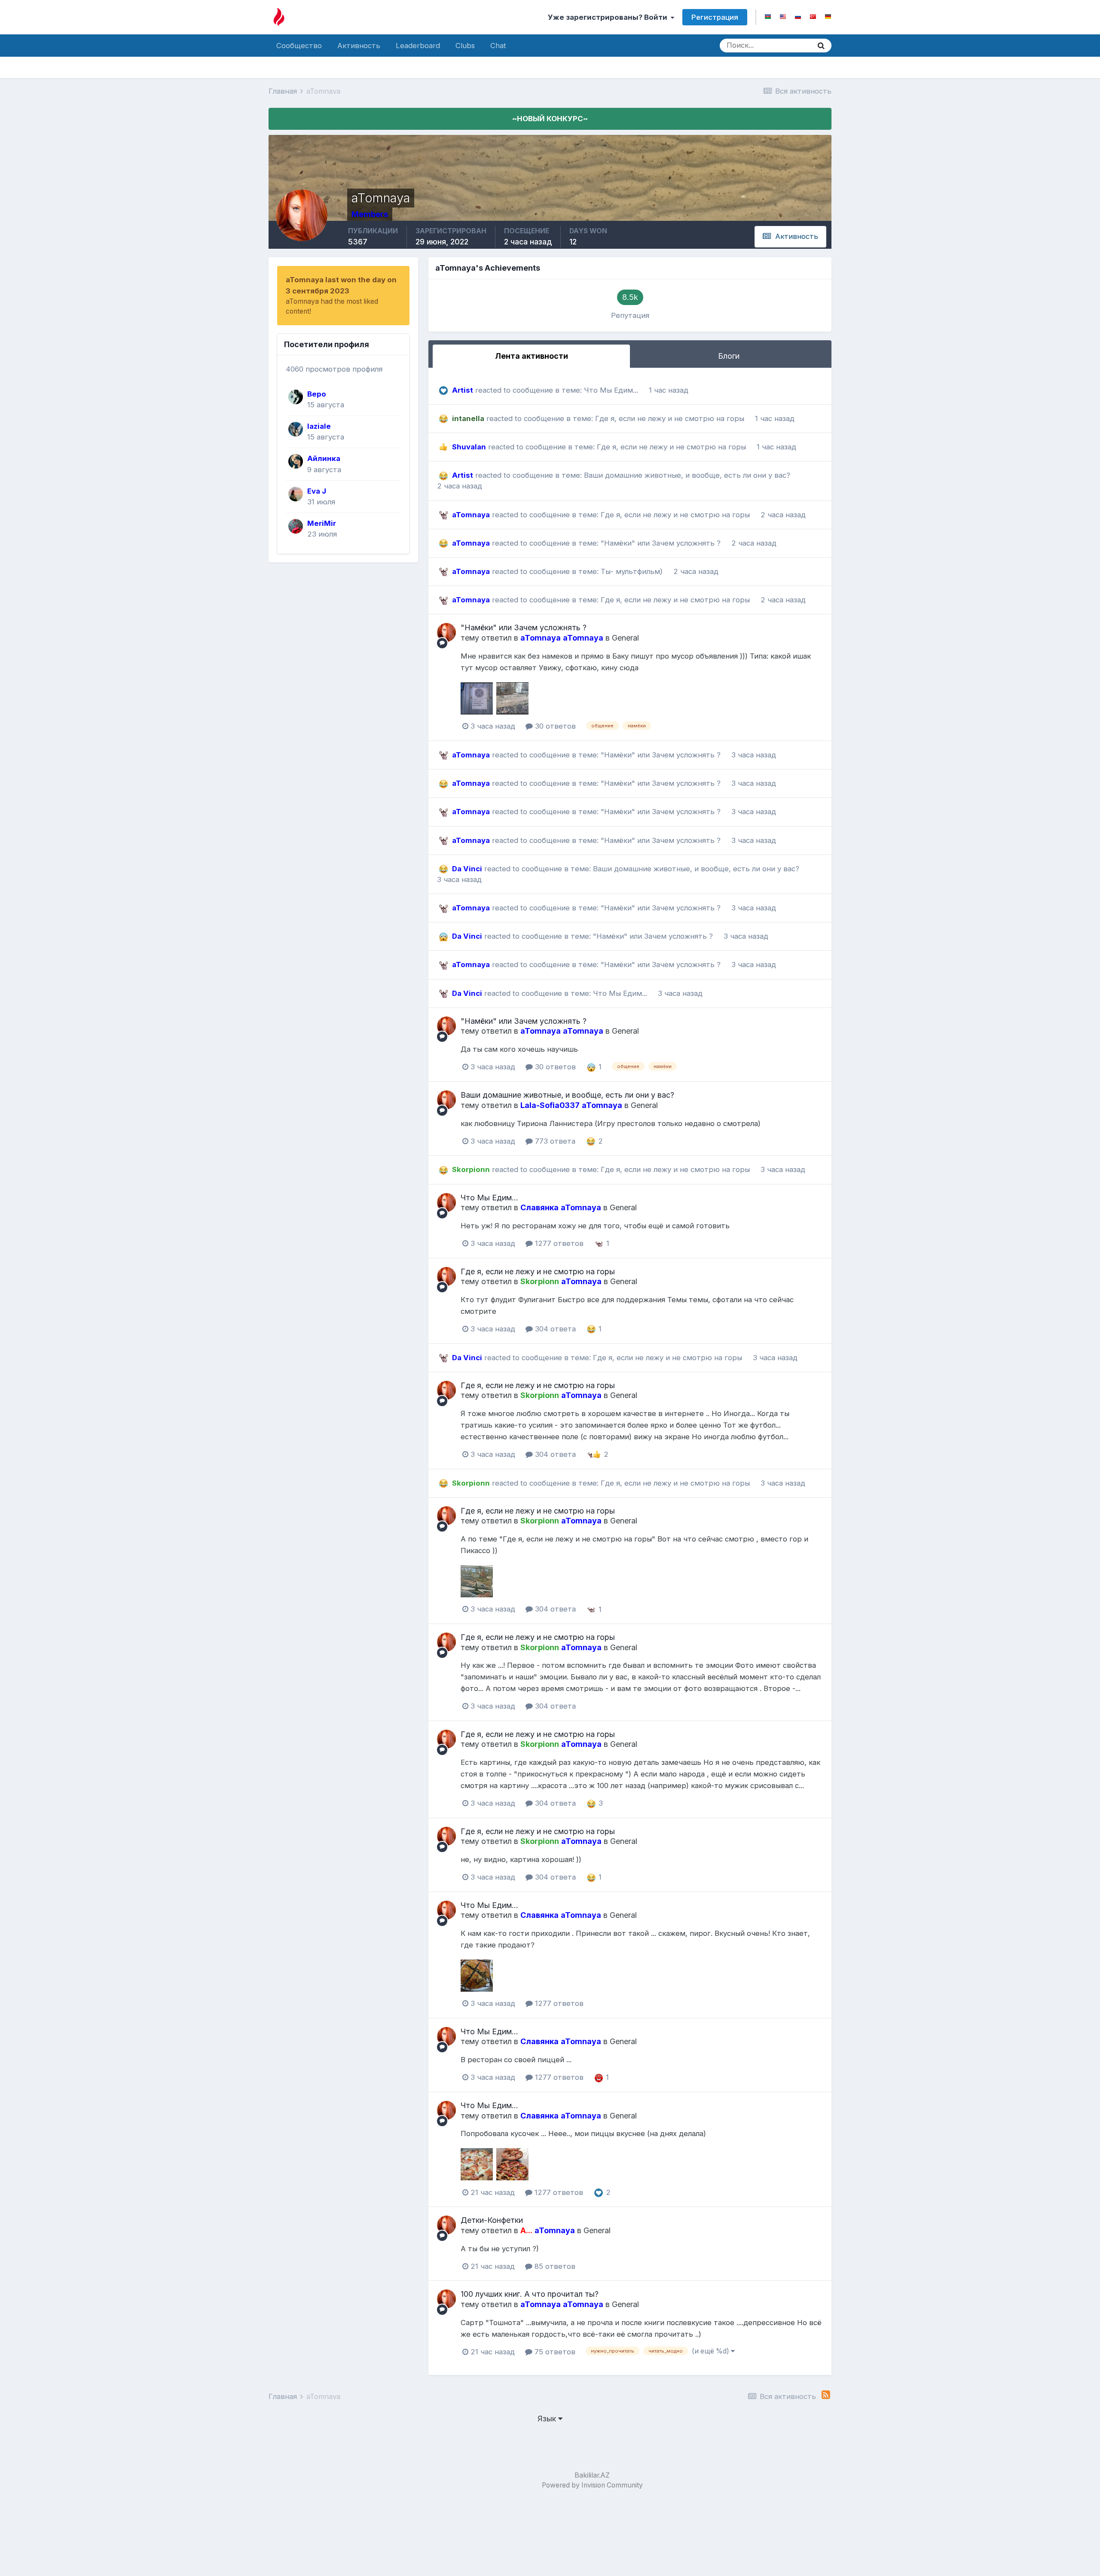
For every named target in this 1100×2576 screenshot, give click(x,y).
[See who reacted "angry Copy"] (599, 2077)
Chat (498, 46)
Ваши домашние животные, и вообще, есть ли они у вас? (687, 475)
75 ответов (554, 2352)
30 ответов (554, 726)
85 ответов (554, 2266)
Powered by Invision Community (592, 2485)
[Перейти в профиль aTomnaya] (446, 632)
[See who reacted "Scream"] (591, 1067)
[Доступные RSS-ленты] (826, 2395)
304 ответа (554, 1329)
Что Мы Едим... (612, 390)
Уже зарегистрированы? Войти (609, 17)
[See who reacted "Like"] (597, 1454)
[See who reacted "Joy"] (591, 1141)
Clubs (465, 46)
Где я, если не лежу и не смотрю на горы (671, 418)
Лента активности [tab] (532, 356)
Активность (359, 46)
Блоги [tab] (729, 356)
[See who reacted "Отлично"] (599, 1243)
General (625, 638)
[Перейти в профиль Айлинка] (296, 461)
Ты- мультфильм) (633, 571)
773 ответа (554, 1141)
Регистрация (715, 17)
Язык (548, 2419)
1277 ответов (558, 1243)
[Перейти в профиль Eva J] (296, 494)
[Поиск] (821, 46)
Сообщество (299, 46)
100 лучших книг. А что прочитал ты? (530, 2294)
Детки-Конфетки (492, 2220)
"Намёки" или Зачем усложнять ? (662, 543)
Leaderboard (418, 46)
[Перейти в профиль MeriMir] (296, 526)
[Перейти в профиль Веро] (296, 397)
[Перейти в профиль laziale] (296, 429)
